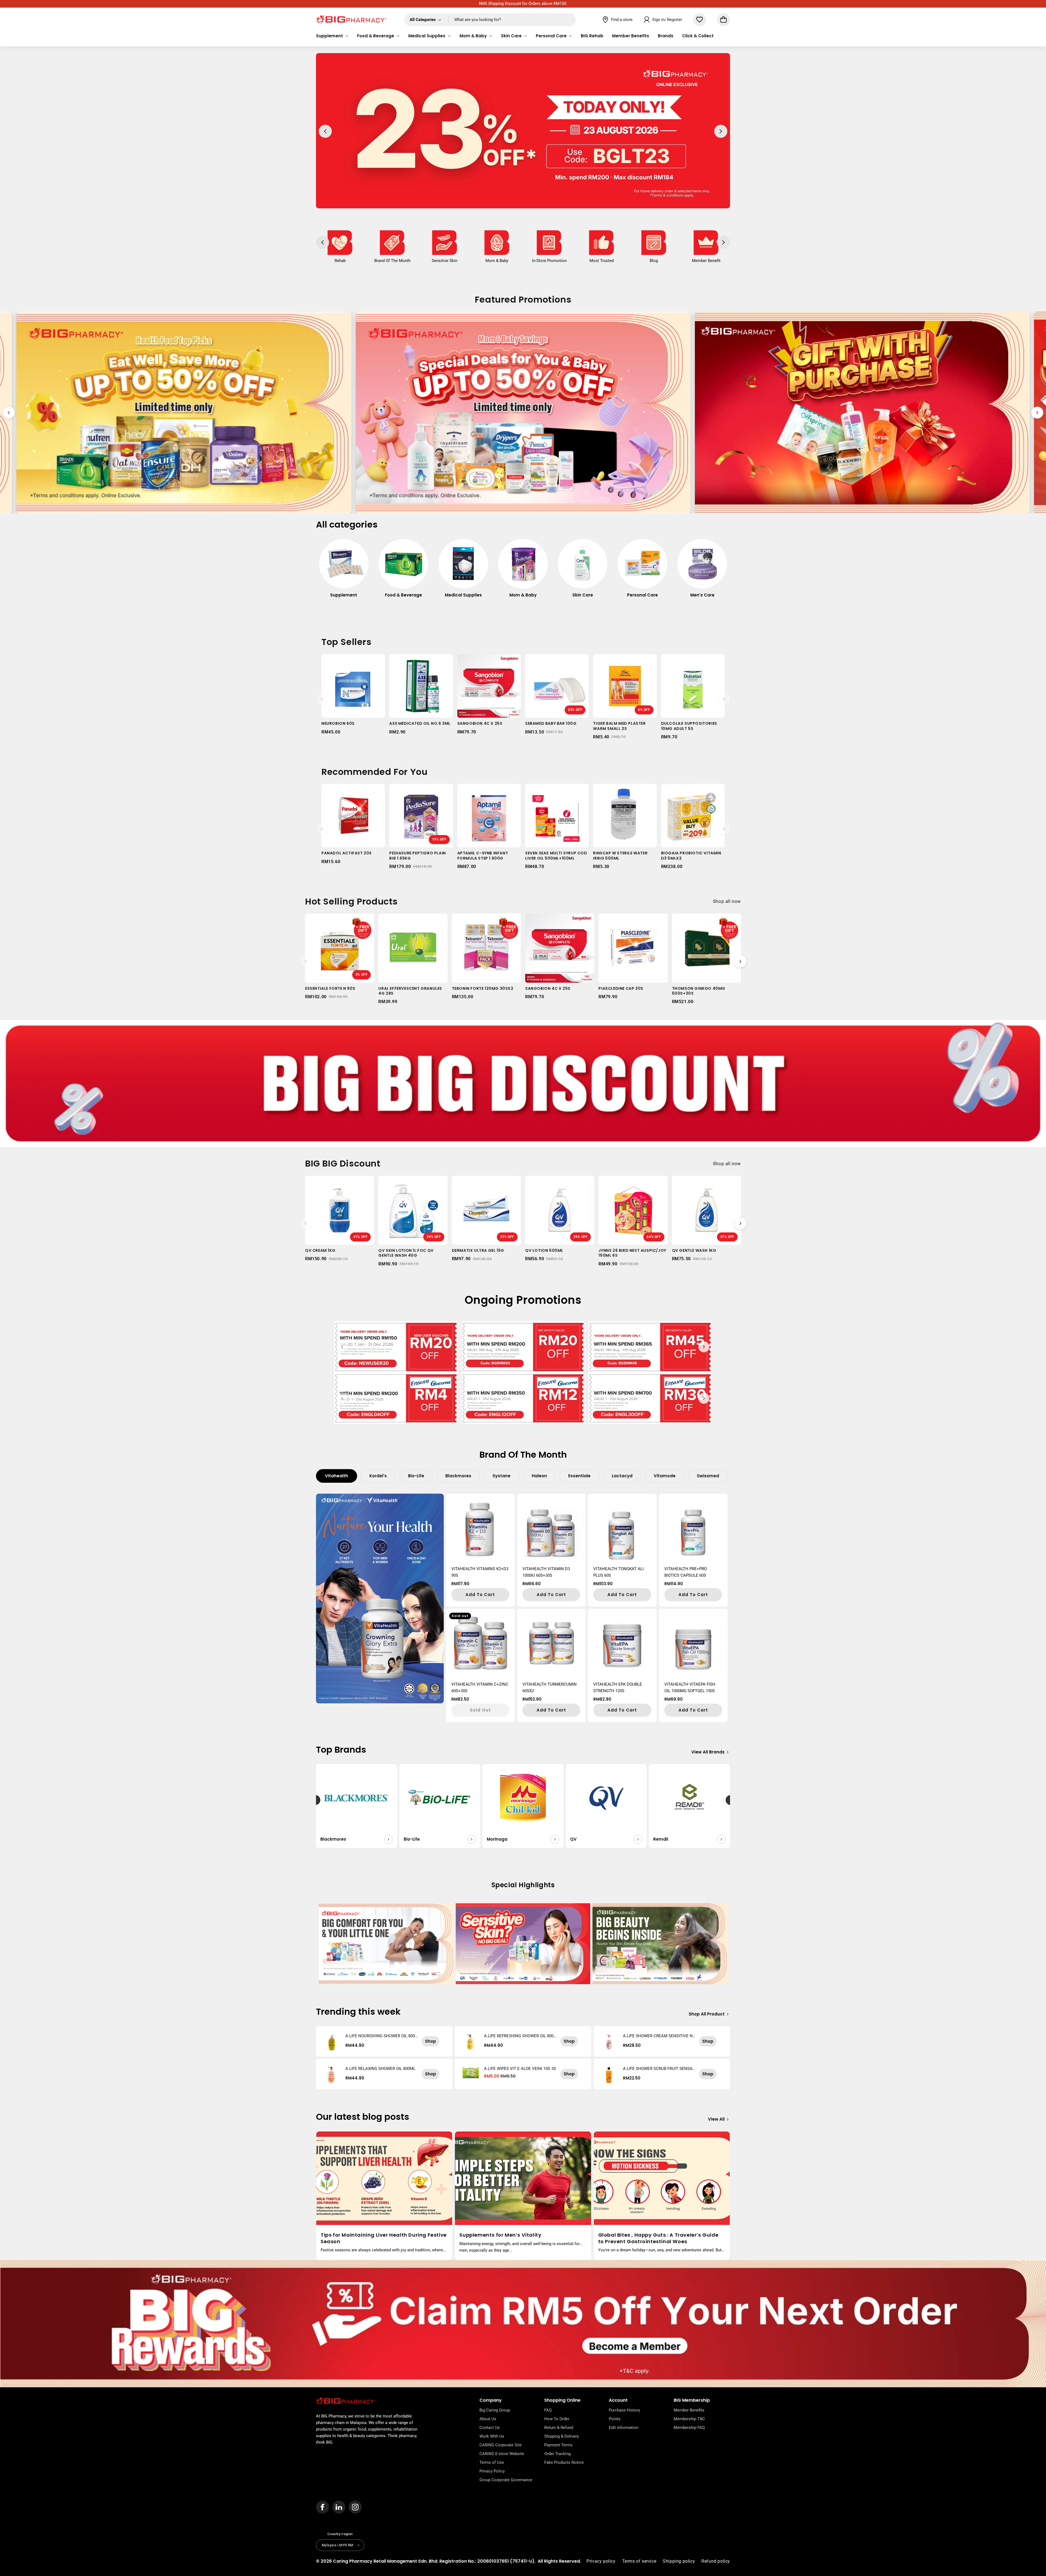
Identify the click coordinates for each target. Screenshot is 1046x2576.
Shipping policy (679, 2561)
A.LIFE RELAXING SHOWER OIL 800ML (380, 2069)
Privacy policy (601, 2561)
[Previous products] (322, 699)
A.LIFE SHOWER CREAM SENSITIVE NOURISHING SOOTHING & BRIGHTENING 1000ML (659, 2036)
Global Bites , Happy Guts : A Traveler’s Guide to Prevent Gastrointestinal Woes (658, 2238)
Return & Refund (559, 2428)
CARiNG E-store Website (502, 2454)
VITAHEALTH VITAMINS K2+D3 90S (480, 1572)
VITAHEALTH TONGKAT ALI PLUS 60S (618, 1572)
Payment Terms (558, 2445)
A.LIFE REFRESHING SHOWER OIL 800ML (519, 2036)
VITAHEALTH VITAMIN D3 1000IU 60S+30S (546, 1572)
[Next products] (724, 699)
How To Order (557, 2419)
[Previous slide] (9, 413)
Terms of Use (492, 2462)
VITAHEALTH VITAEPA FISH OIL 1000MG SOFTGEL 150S (690, 1688)
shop (431, 2041)
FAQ (548, 2410)
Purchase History (624, 2410)
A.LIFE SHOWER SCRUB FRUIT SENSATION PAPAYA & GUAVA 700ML (659, 2069)
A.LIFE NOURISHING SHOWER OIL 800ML (380, 2036)
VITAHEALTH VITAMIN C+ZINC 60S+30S (480, 1688)
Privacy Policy (492, 2471)
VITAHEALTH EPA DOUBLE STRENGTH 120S (618, 1688)
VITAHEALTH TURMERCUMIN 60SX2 (550, 1688)
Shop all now (727, 901)
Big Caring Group (495, 2410)
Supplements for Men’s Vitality (500, 2235)
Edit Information (624, 2428)
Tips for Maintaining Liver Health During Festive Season (384, 2238)
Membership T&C (689, 2419)
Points (615, 2419)
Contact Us (490, 2428)
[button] (332, 36)
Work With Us (492, 2436)
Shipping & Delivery (562, 2436)
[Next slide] (1037, 413)
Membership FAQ (689, 2428)
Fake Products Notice (564, 2462)
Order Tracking (557, 2454)
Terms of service (639, 2561)
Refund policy (716, 2561)
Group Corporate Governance (506, 2480)
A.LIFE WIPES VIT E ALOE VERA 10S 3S (520, 2069)
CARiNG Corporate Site (501, 2445)
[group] (344, 571)
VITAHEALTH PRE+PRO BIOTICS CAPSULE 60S (686, 1572)
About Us (488, 2419)
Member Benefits (689, 2410)
